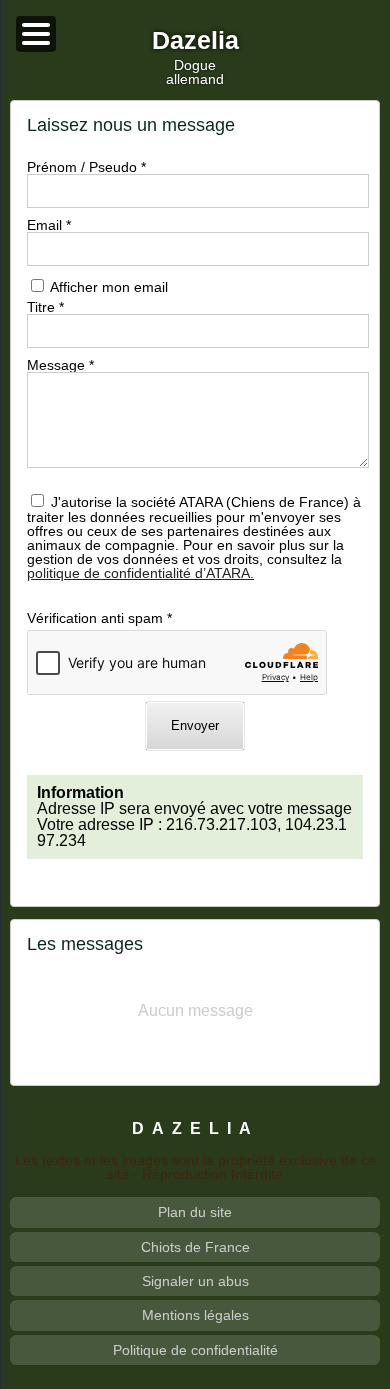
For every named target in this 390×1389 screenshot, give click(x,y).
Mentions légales (195, 1315)
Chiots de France (195, 1247)
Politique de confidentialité (195, 1350)
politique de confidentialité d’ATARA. (140, 573)
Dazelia (195, 41)
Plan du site (195, 1212)
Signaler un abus (195, 1281)
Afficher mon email (109, 287)
